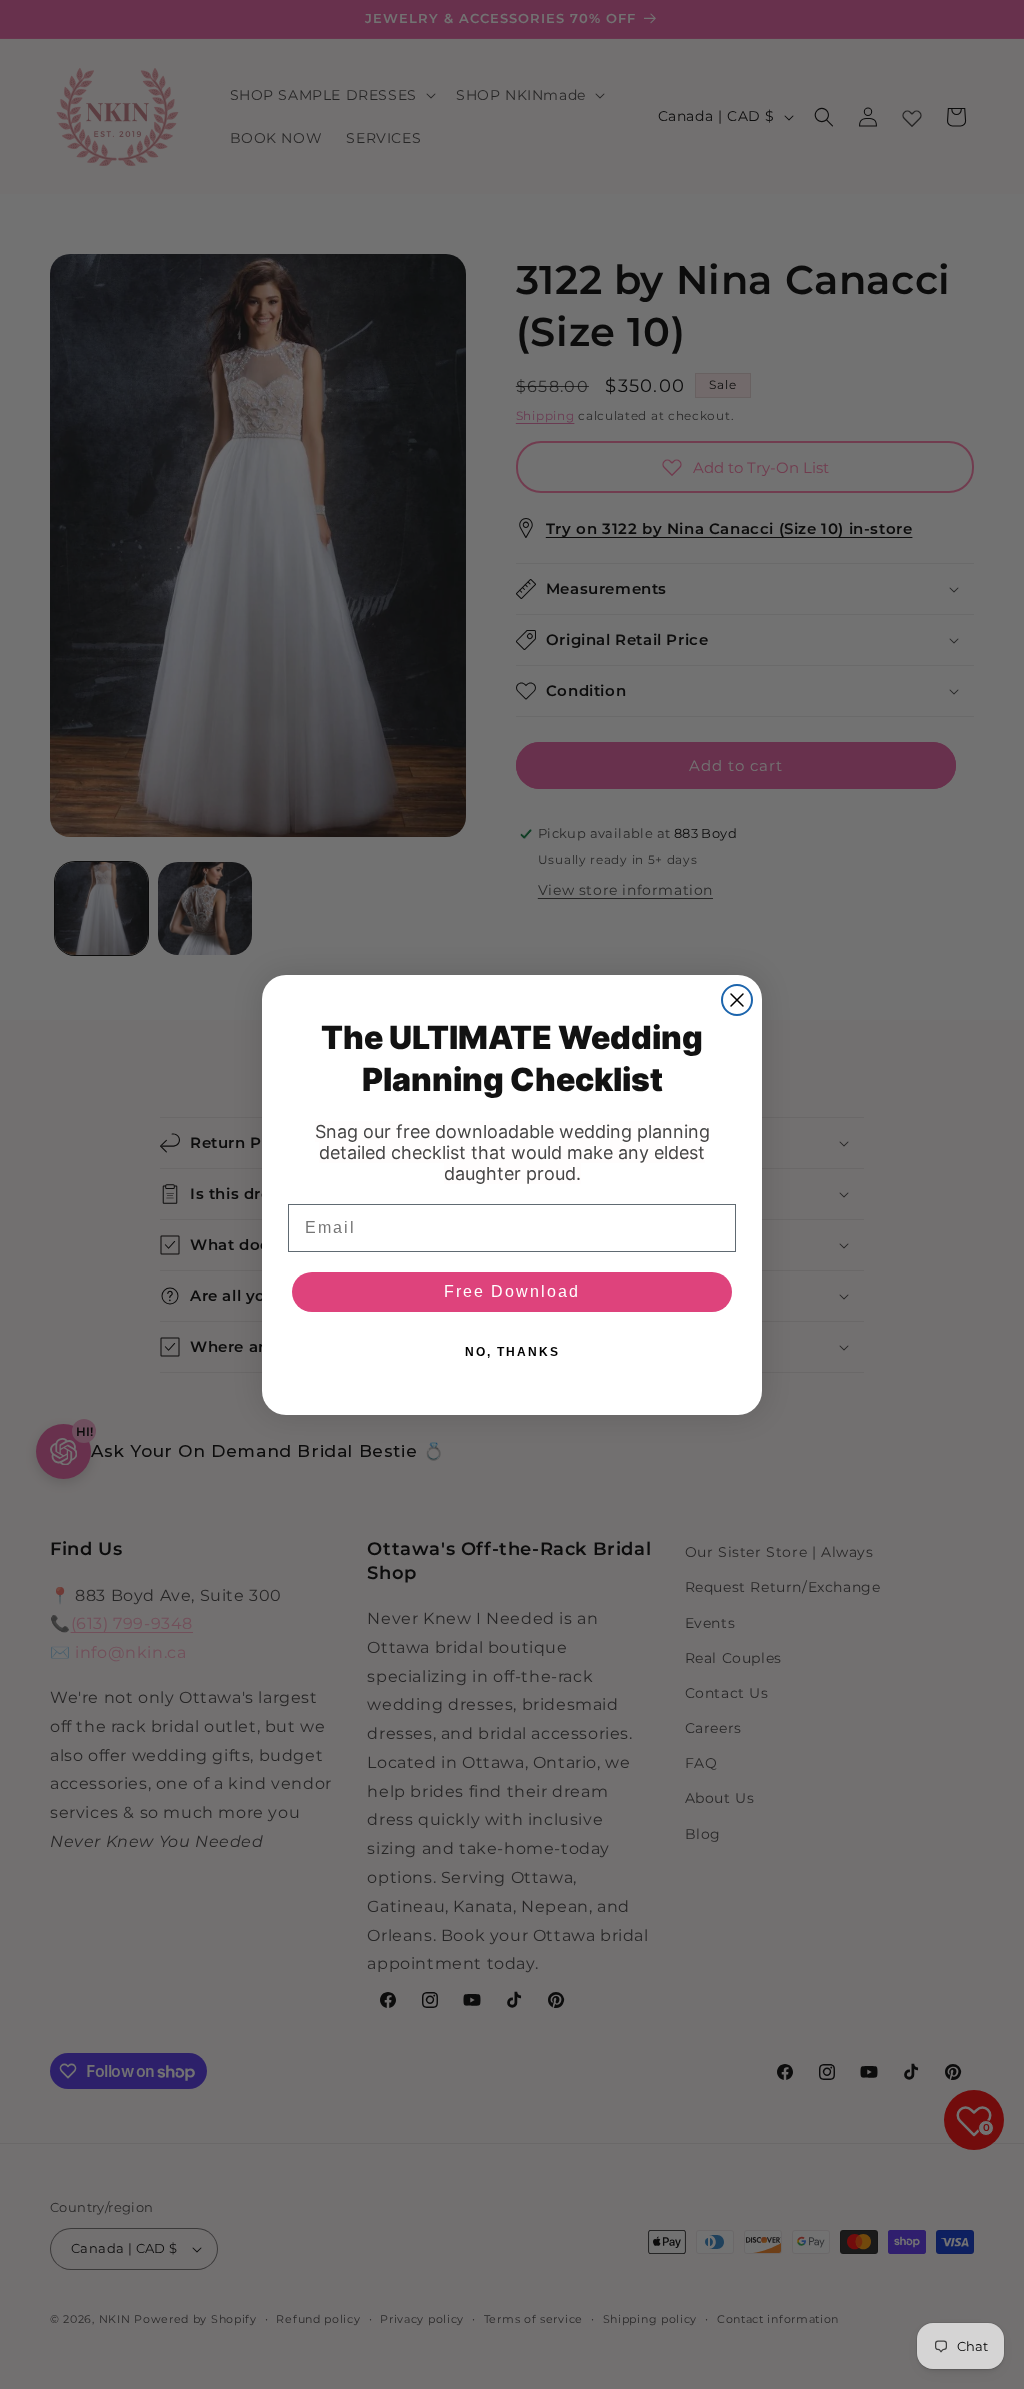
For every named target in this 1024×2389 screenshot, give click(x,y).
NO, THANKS (512, 1352)
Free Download (512, 1291)
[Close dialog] (737, 1000)
